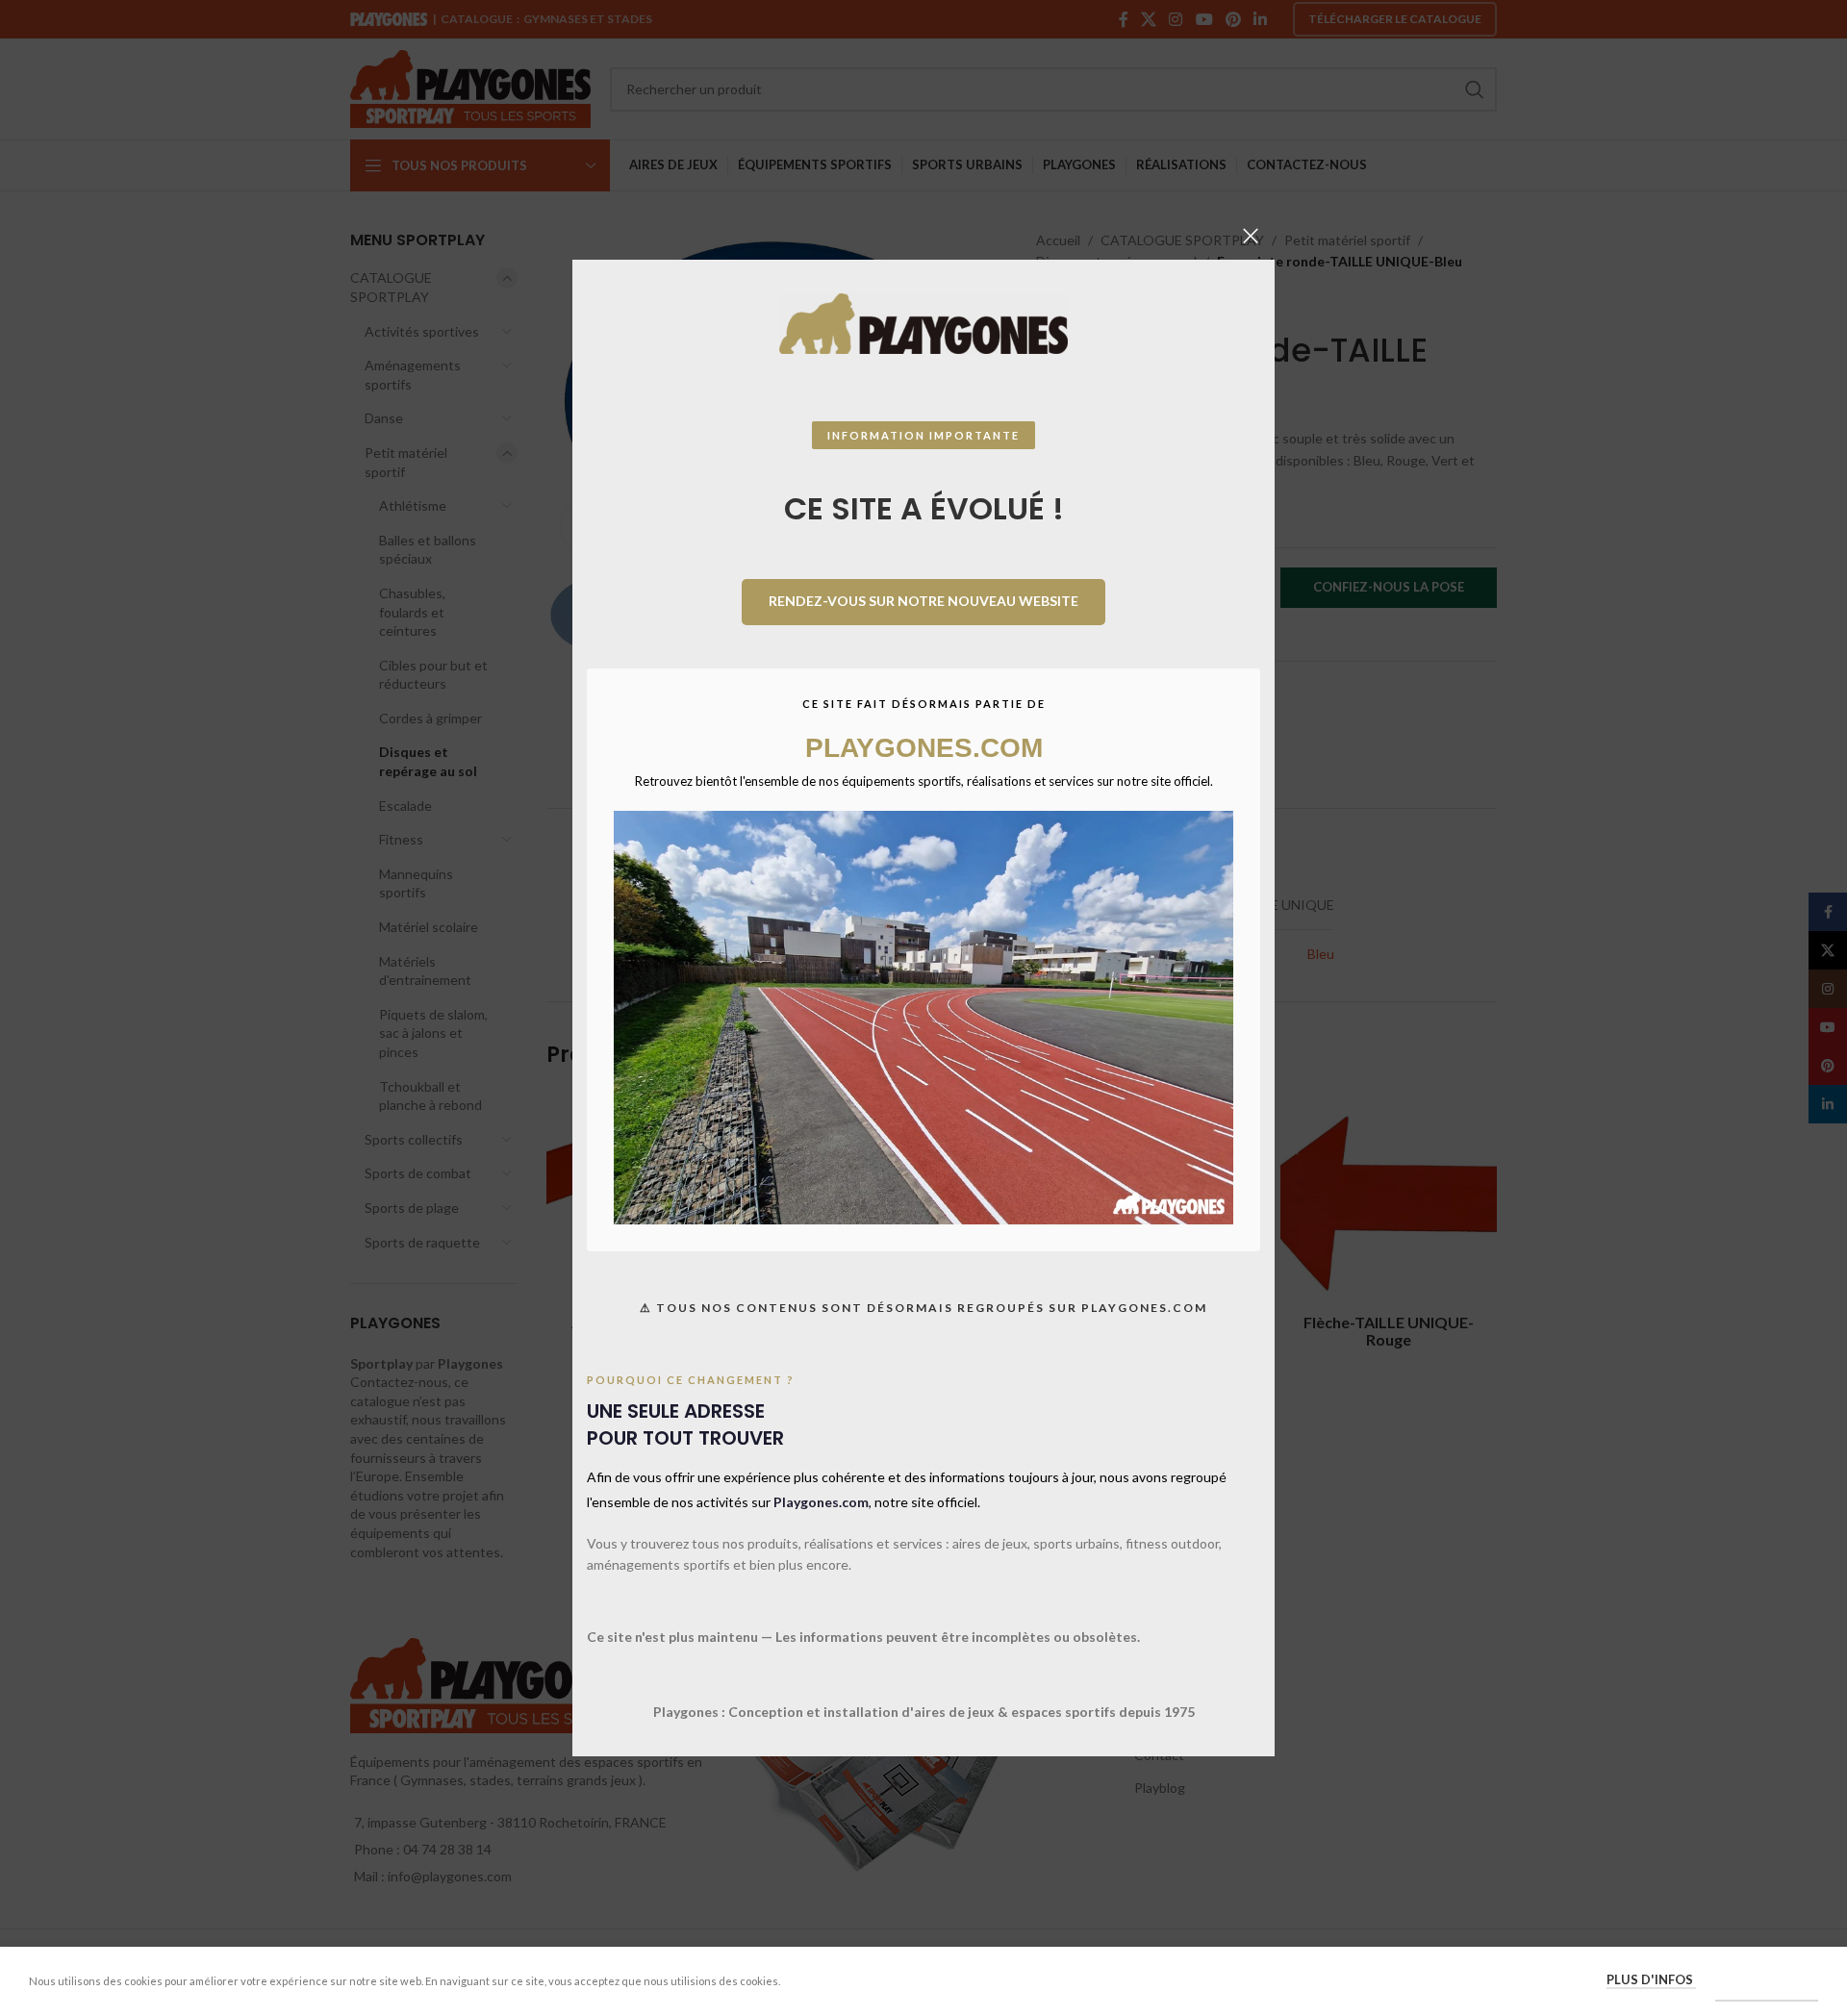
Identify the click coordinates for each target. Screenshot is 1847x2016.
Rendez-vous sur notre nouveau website (923, 601)
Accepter (1767, 1980)
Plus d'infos (1651, 1979)
